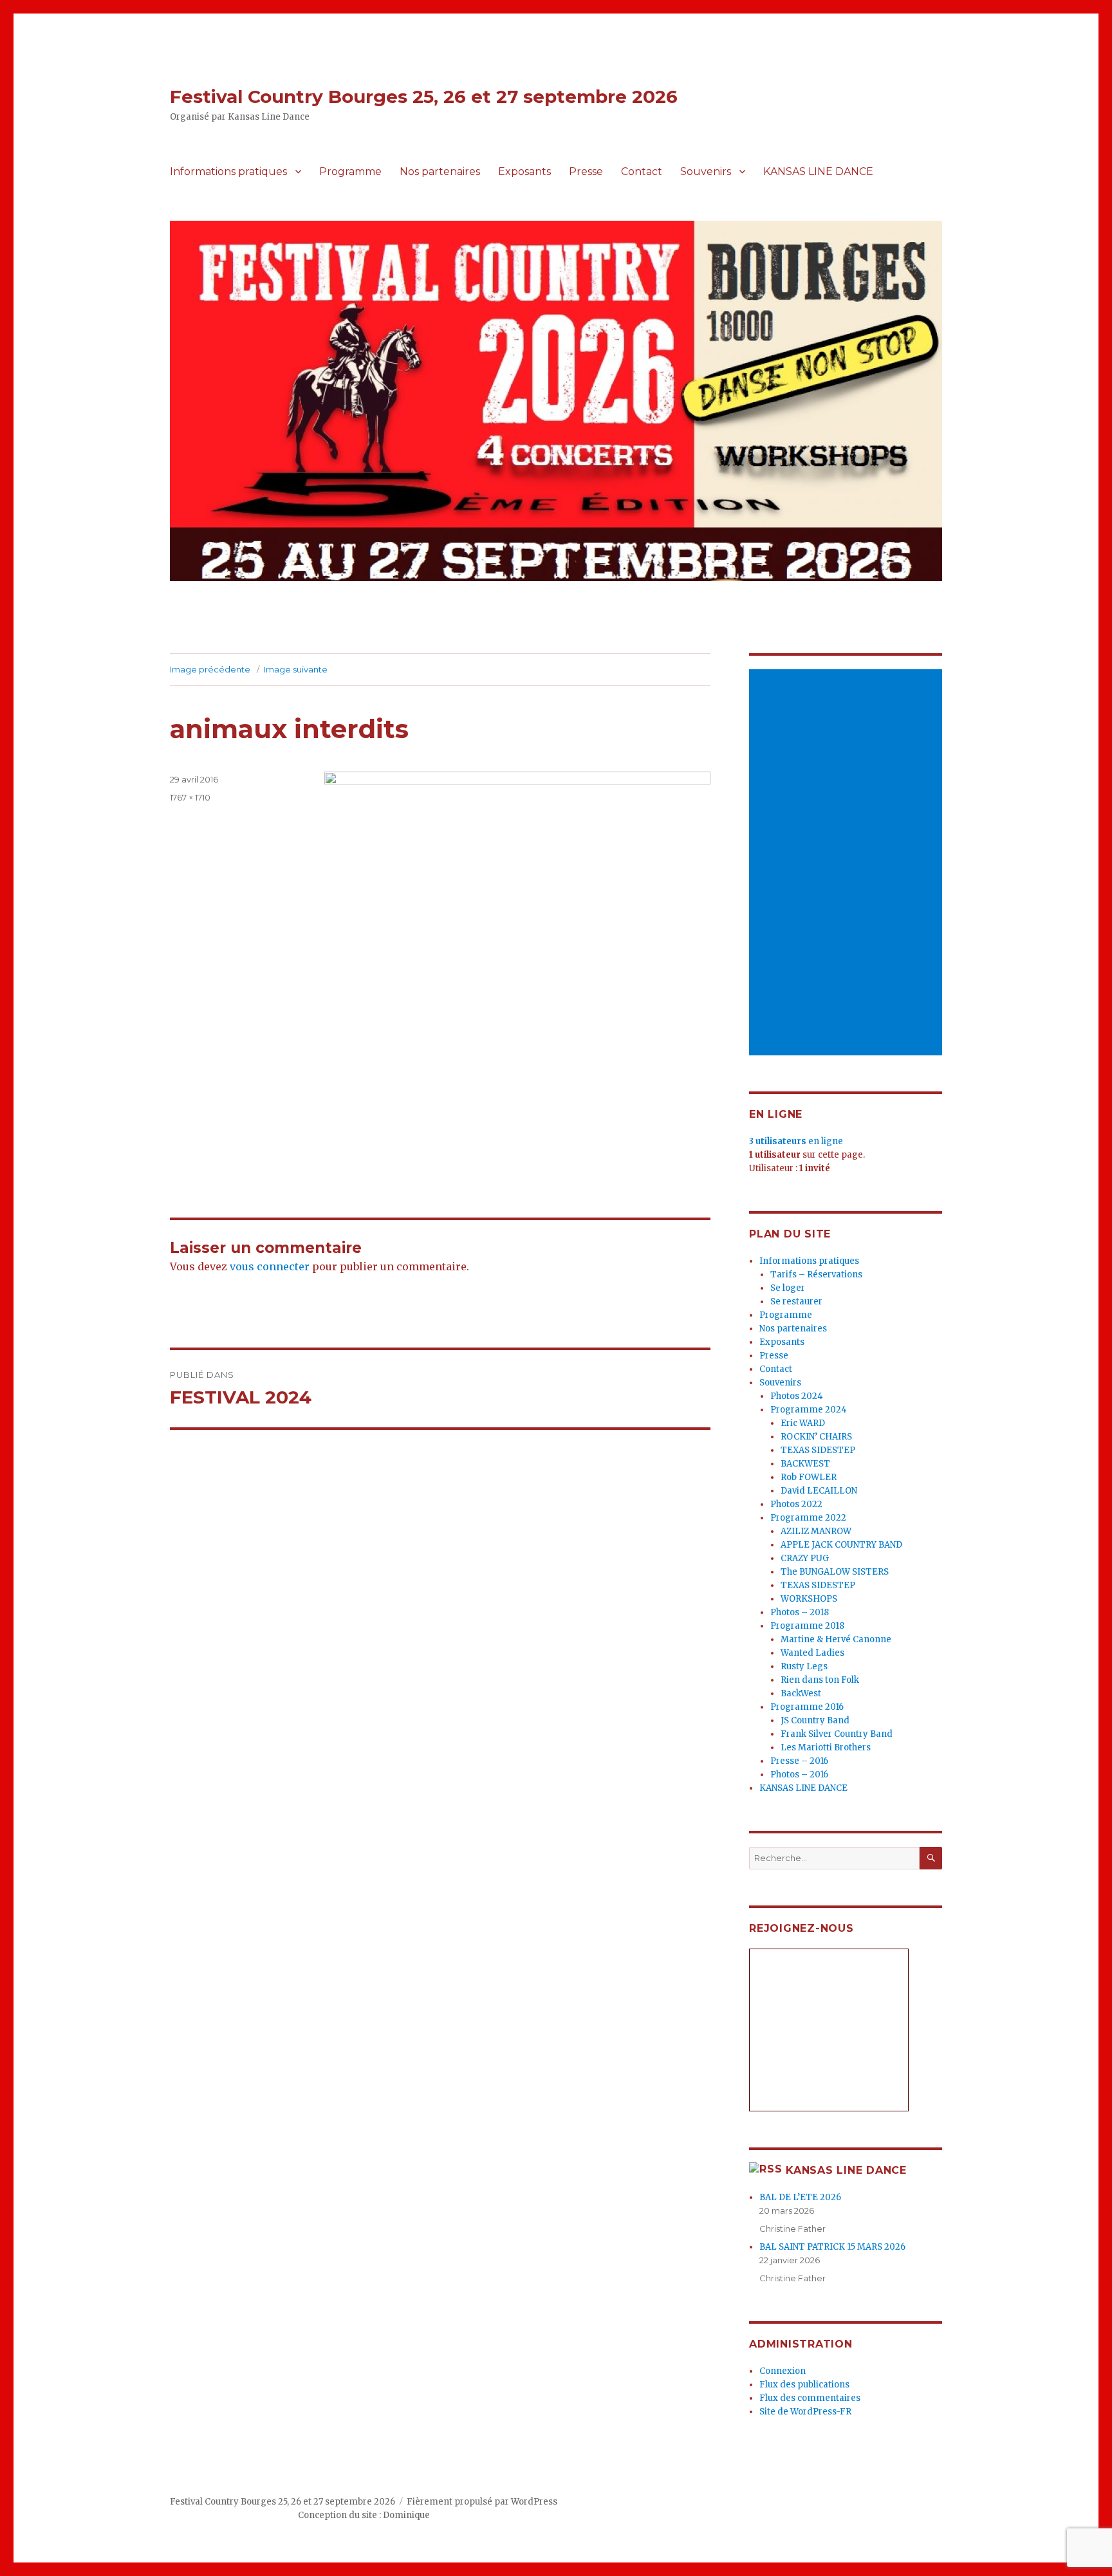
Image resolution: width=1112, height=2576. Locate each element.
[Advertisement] (848, 864)
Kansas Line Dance (846, 2170)
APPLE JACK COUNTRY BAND (841, 1545)
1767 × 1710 (190, 797)
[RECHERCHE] (931, 1858)
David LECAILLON (819, 1491)
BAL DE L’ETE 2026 (800, 2197)
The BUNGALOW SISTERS (835, 1572)
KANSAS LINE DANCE (818, 171)
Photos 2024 (797, 1396)
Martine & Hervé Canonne (836, 1639)
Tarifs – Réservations (816, 1274)
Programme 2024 (809, 1410)
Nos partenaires (440, 171)
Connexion (783, 2371)
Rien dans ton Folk (820, 1680)
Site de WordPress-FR (805, 2412)
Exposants (524, 171)
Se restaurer (796, 1302)
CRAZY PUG (805, 1558)
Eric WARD (803, 1423)
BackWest (801, 1693)
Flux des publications (804, 2385)
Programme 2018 (807, 1626)
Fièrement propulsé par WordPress (482, 2502)
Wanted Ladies (812, 1653)
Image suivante (296, 669)
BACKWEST (805, 1464)
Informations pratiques (228, 171)
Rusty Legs (804, 1666)
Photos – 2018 (800, 1612)
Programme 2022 (808, 1518)
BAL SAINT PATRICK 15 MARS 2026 (832, 2247)
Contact (642, 171)
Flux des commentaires (810, 2398)
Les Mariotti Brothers (826, 1747)
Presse (586, 171)
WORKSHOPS (809, 1599)
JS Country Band (815, 1720)
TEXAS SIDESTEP (818, 1450)
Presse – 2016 (799, 1761)
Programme (350, 171)
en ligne (796, 1141)
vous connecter (270, 1266)
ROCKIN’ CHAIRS (816, 1437)
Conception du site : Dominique (364, 2515)
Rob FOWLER (809, 1477)
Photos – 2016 (799, 1774)
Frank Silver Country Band (837, 1734)
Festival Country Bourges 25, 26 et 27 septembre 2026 (424, 97)
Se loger (788, 1288)
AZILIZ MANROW (816, 1531)
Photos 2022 (796, 1504)
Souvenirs (706, 171)
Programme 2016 (807, 1707)
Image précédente (210, 669)
